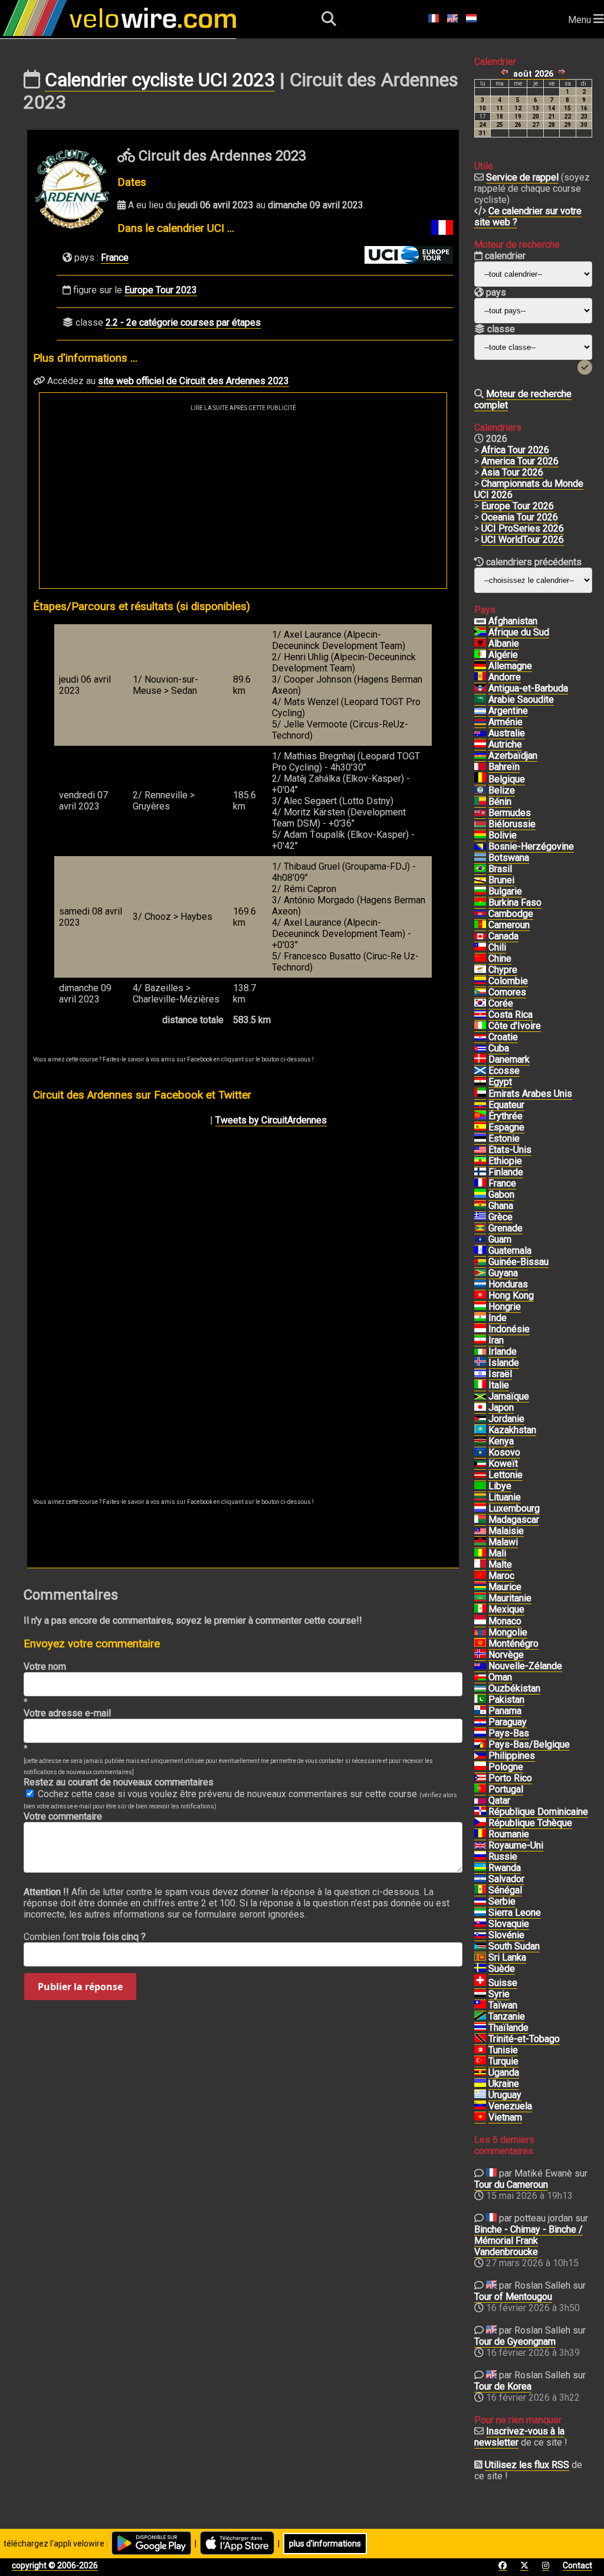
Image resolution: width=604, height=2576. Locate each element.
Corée (501, 1003)
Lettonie (505, 1475)
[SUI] (480, 1983)
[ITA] (480, 1385)
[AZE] (480, 756)
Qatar (499, 1800)
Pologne (506, 1767)
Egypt (500, 1082)
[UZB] (480, 1689)
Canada (503, 936)
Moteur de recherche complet (523, 399)
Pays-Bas (509, 1733)
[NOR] (480, 1655)
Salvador (506, 1879)
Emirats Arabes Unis (530, 1094)
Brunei (501, 880)
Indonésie (509, 1329)
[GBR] (480, 1846)
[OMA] (480, 1677)
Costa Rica (511, 1015)
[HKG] (480, 1296)
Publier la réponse (80, 1987)
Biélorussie (512, 824)
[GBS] (480, 1262)
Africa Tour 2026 (515, 450)
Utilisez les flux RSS (527, 2465)
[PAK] (480, 1700)
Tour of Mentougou (513, 2297)
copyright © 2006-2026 (55, 2565)
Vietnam (505, 2117)
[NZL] (480, 1666)
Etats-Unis (510, 1150)
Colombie (508, 981)
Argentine (508, 711)
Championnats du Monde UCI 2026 (529, 489)
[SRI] (480, 1958)
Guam (500, 1239)
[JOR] (480, 1419)
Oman (500, 1677)
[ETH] (480, 1161)
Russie (503, 1856)
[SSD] (480, 1946)
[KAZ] (480, 1430)
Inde (498, 1318)
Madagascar (514, 1520)
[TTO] (480, 2039)
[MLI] (480, 1554)
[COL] (480, 981)
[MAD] (480, 1520)
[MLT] (480, 1565)
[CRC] (480, 1015)
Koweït (503, 1464)
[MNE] (480, 1644)
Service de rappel (522, 177)
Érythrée (505, 1116)
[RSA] (480, 632)
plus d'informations (325, 2544)
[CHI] (480, 948)
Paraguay (508, 1722)
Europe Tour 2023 (161, 290)
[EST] (480, 1139)
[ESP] (480, 1128)
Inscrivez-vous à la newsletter (519, 2437)
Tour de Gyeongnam (515, 2341)
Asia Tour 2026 (512, 472)
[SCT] (480, 1071)
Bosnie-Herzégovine (531, 846)
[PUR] (480, 1778)
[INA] (480, 1329)
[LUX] (480, 1509)
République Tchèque (530, 1823)
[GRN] (480, 1228)
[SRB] (480, 1902)
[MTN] (480, 1598)
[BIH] (480, 847)
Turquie (503, 2061)
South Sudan (514, 1946)
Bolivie (503, 835)
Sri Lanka (507, 1957)
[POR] (480, 1790)
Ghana (501, 1206)
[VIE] (480, 2118)
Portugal (506, 1789)
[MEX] (480, 1610)
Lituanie (505, 1497)
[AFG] (480, 621)
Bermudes (510, 813)
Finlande (506, 1172)
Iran (496, 1340)
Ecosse (504, 1071)
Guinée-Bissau (518, 1262)
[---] (480, 1745)
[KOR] (480, 1004)
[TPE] (480, 2005)
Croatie (503, 1037)
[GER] (480, 666)
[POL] (480, 1767)
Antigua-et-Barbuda (528, 688)
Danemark (509, 1059)
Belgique (507, 779)
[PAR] (480, 1722)
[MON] (480, 1621)
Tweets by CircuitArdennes (271, 1120)
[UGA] (480, 2073)
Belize (502, 790)
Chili (497, 947)
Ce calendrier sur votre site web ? (528, 217)
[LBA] (480, 1486)
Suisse (503, 1983)
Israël (500, 1374)
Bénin (500, 802)
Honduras (508, 1284)
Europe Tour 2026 (518, 506)
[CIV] (480, 1026)
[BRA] (480, 869)
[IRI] (480, 1341)
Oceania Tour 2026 (520, 517)
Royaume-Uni (516, 1845)
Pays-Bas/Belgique (529, 1744)
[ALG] (480, 655)
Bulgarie (505, 891)
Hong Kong (511, 1295)
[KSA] (480, 700)
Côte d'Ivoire (515, 1026)
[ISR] (480, 1374)
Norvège (506, 1655)
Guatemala (510, 1251)
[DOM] (480, 1812)
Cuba (499, 1048)
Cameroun (509, 925)
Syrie (499, 1994)
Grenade (505, 1228)
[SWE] (480, 1969)
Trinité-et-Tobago (524, 2039)
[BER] (480, 813)
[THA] (480, 2028)
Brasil (500, 869)
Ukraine (504, 2084)
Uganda (504, 2072)
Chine (500, 958)
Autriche (505, 744)
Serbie (502, 1901)
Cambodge (511, 914)
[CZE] (480, 1823)
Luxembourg (514, 1508)
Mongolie (508, 1632)
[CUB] (480, 1048)
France (115, 258)
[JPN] (480, 1408)
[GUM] (480, 1240)
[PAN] (480, 1711)
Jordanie (506, 1419)
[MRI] (480, 1587)
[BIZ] (480, 791)
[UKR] (480, 2084)
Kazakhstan (512, 1430)
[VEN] (480, 2106)
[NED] (480, 1733)
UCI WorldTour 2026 (523, 540)
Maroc (501, 1576)
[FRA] (480, 1184)
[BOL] (480, 835)
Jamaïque (509, 1396)
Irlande (503, 1351)
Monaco (505, 1621)
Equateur (506, 1105)
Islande (504, 1363)
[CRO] (480, 1037)
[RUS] (480, 1857)
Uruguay (505, 2095)
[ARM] (480, 722)
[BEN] (480, 802)
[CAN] (480, 936)
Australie (507, 733)
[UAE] (480, 1094)
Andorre (505, 677)
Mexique (506, 1609)
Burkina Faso (515, 902)
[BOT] (480, 858)
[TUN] (480, 2050)
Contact (577, 2565)
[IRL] (480, 1352)
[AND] (480, 677)
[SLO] (480, 1935)
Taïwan (503, 2005)
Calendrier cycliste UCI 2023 (160, 80)
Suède (502, 1969)
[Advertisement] (243, 500)
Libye (500, 1486)
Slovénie (506, 1935)
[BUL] (480, 892)
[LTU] (480, 1497)
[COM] (480, 992)
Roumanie (509, 1834)
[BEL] (480, 779)
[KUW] (480, 1464)
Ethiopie (505, 1161)
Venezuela (510, 2106)
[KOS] (480, 1453)
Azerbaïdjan (513, 756)
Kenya (501, 1441)
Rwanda (505, 1868)
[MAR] (480, 1576)
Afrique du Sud (519, 632)
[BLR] (480, 824)
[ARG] (480, 711)
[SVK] (480, 1924)
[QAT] (480, 1801)
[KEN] (480, 1441)
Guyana (503, 1273)
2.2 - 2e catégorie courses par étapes (183, 322)
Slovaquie (509, 1924)
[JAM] (480, 1397)
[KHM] (480, 914)
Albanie (504, 643)
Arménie (505, 722)
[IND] (480, 1318)
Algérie (503, 655)
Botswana (509, 858)
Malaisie (506, 1531)
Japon (501, 1407)
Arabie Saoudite (521, 699)
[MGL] (480, 1633)
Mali (497, 1553)
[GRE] (480, 1217)
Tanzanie (507, 2016)
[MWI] (480, 1542)
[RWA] (480, 1868)
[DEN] (480, 1060)
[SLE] (480, 1913)
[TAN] (480, 2017)
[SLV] (480, 1879)
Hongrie (505, 1307)
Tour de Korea (503, 2386)
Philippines (512, 1756)
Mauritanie (510, 1598)
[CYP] (480, 970)
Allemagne (510, 666)
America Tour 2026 (520, 461)
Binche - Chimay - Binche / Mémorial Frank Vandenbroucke (528, 2241)
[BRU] (480, 880)
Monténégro (513, 1643)
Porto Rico (510, 1778)
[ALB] (480, 644)
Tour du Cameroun (511, 2185)
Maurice (505, 1587)
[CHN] (480, 959)
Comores (507, 992)
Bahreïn (504, 767)
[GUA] (480, 1251)
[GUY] (480, 1273)
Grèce (500, 1217)
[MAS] (480, 1531)
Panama (505, 1711)
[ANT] (480, 689)
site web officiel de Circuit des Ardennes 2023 (193, 381)
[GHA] (480, 1206)
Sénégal (505, 1890)
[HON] (480, 1284)
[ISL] (480, 1363)
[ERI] (480, 1116)
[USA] (480, 1150)
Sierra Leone (515, 1913)
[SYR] (480, 1994)
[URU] (480, 2095)
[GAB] (480, 1195)
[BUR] (480, 903)
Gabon (501, 1194)
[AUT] (480, 745)
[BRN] (480, 767)
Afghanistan (513, 621)
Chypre (503, 970)
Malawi (503, 1542)
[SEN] (480, 1890)
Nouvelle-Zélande (525, 1666)
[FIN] (480, 1172)
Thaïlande (508, 2028)
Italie (499, 1385)
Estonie (504, 1138)
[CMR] (480, 925)
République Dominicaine (538, 1812)
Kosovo (504, 1452)
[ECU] (480, 1105)
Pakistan (506, 1700)
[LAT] (480, 1475)
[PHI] (480, 1756)
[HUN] (480, 1307)
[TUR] (480, 2062)
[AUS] (480, 733)
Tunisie (503, 2050)
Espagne (506, 1127)
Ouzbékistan (514, 1688)
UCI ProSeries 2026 (523, 528)
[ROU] (480, 1834)
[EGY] (480, 1082)
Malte (500, 1564)
